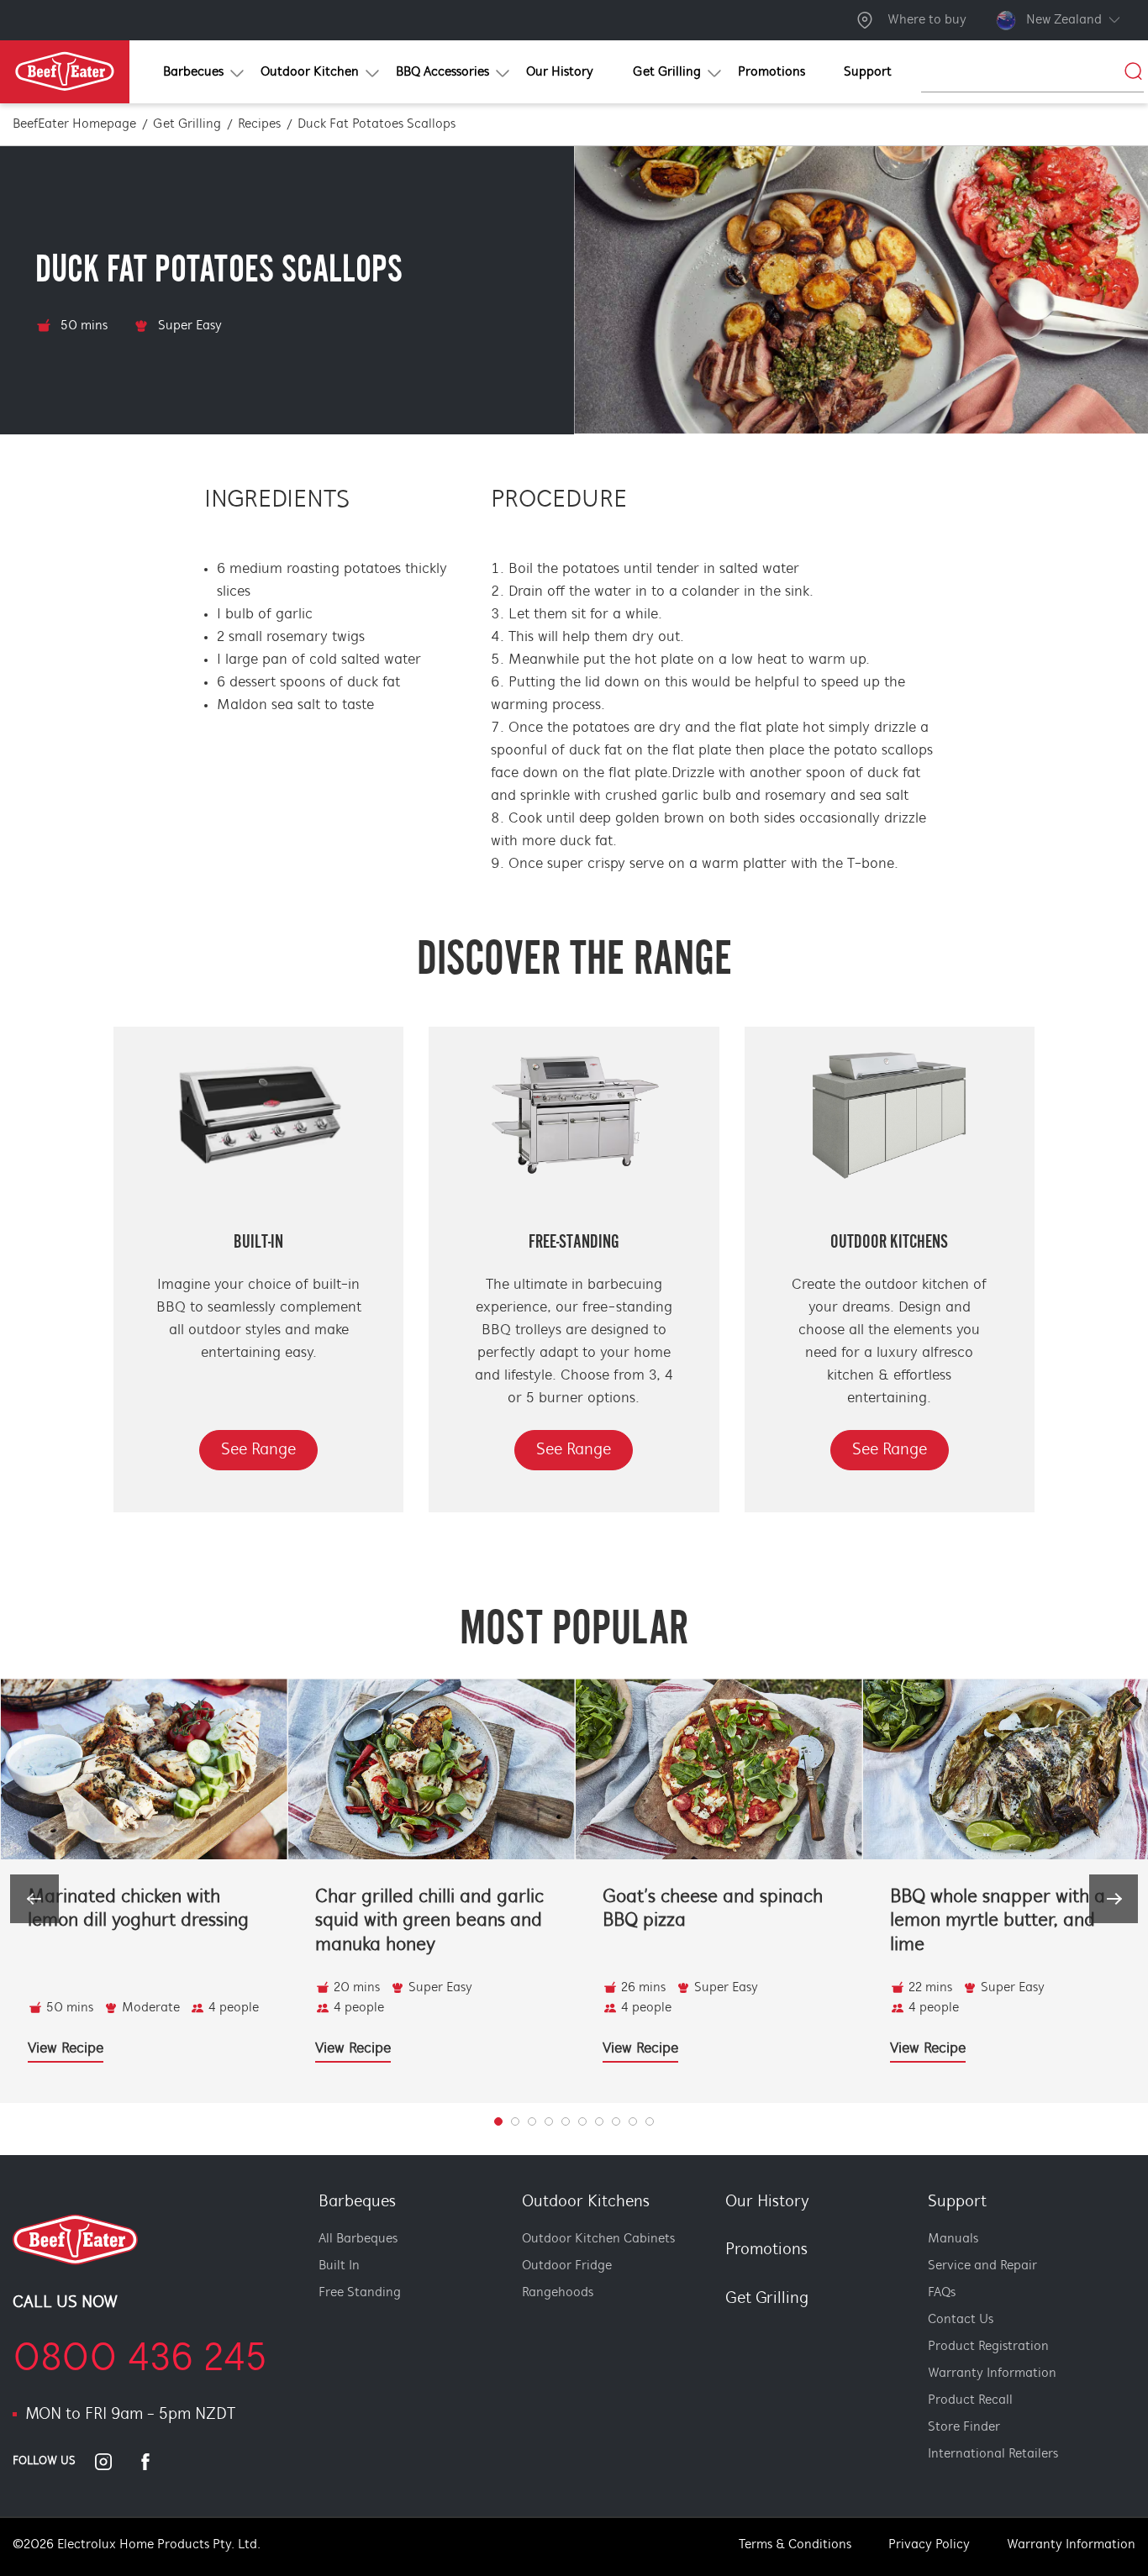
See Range (258, 1450)
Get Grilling (187, 124)
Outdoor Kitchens (586, 2202)
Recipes (259, 124)
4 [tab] (566, 2121)
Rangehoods (558, 2293)
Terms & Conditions (795, 2545)
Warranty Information (992, 2374)
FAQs (942, 2293)
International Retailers (993, 2454)
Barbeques (357, 2202)
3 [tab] (549, 2121)
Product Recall (970, 2400)
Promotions (766, 2250)
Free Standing (360, 2293)
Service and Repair (982, 2266)
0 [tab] (498, 2121)
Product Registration (988, 2347)
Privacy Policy (929, 2545)
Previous (34, 1899)
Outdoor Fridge (567, 2266)
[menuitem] (192, 72)
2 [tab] (532, 2121)
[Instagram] (113, 2462)
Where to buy (927, 20)
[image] (144, 1769)
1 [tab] (515, 2121)
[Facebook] (155, 2462)
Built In (339, 2266)
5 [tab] (582, 2121)
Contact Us (961, 2320)
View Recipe (66, 2049)
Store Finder (964, 2427)
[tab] (714, 2328)
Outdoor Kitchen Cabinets (598, 2239)
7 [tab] (616, 2121)
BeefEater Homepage (74, 124)
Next (1114, 1899)
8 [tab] (633, 2121)
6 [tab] (599, 2121)
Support (957, 2202)
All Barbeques (358, 2239)
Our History (767, 2202)
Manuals (953, 2239)
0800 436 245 (140, 2360)
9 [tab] (650, 2121)
